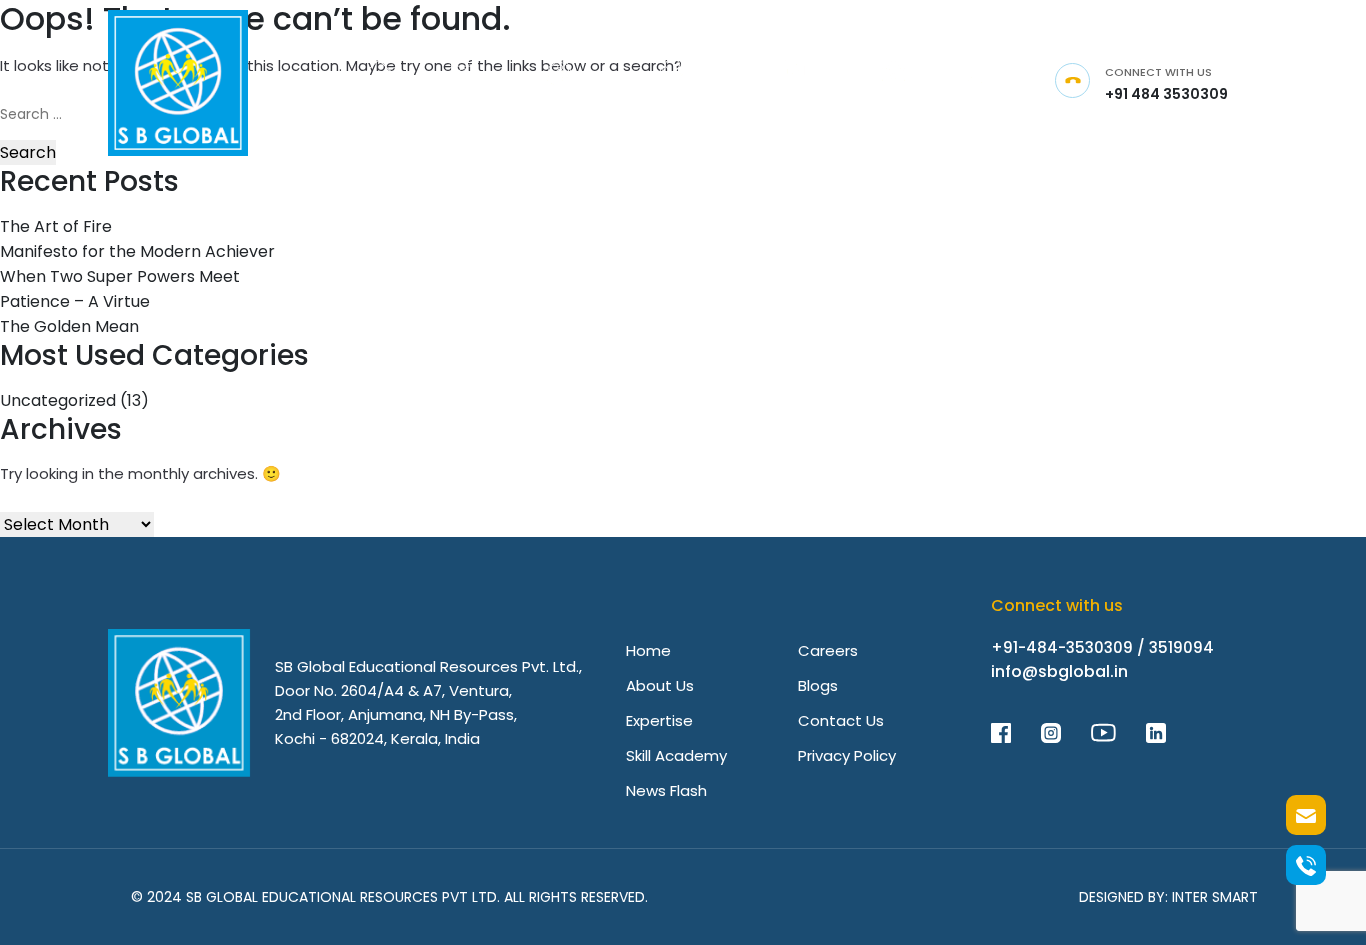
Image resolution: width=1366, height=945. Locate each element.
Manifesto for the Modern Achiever (137, 251)
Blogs (818, 685)
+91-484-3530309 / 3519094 (1102, 647)
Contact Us (841, 720)
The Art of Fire (56, 226)
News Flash (666, 790)
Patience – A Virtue (75, 301)
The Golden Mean (69, 326)
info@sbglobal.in (1059, 671)
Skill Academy (676, 755)
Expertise (659, 720)
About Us (660, 685)
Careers (828, 650)
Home (648, 650)
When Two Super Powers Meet (120, 276)
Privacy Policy (847, 755)
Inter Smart (1215, 897)
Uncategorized (58, 400)
